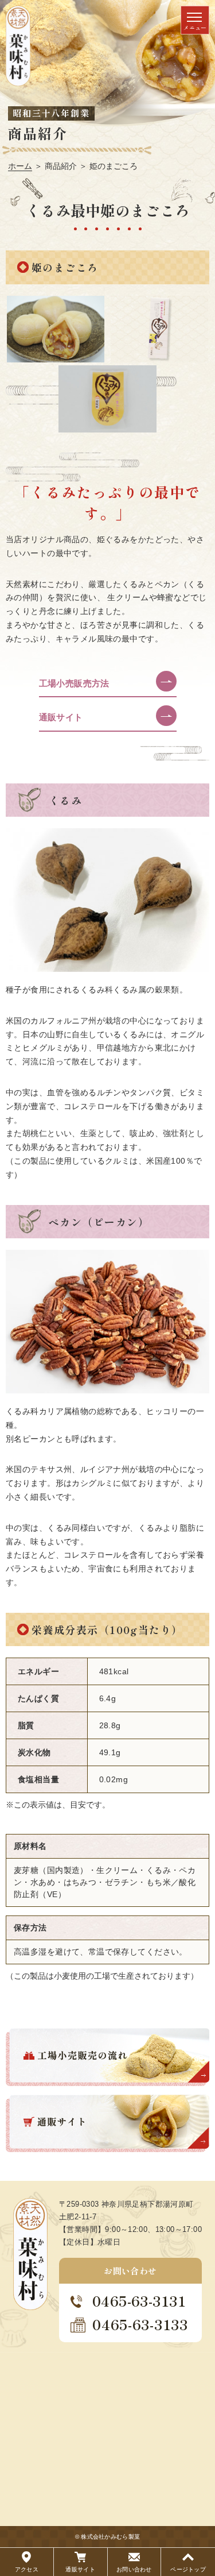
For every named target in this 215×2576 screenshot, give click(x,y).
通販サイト (61, 717)
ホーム (20, 166)
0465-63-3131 (139, 2301)
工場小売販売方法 (74, 683)
